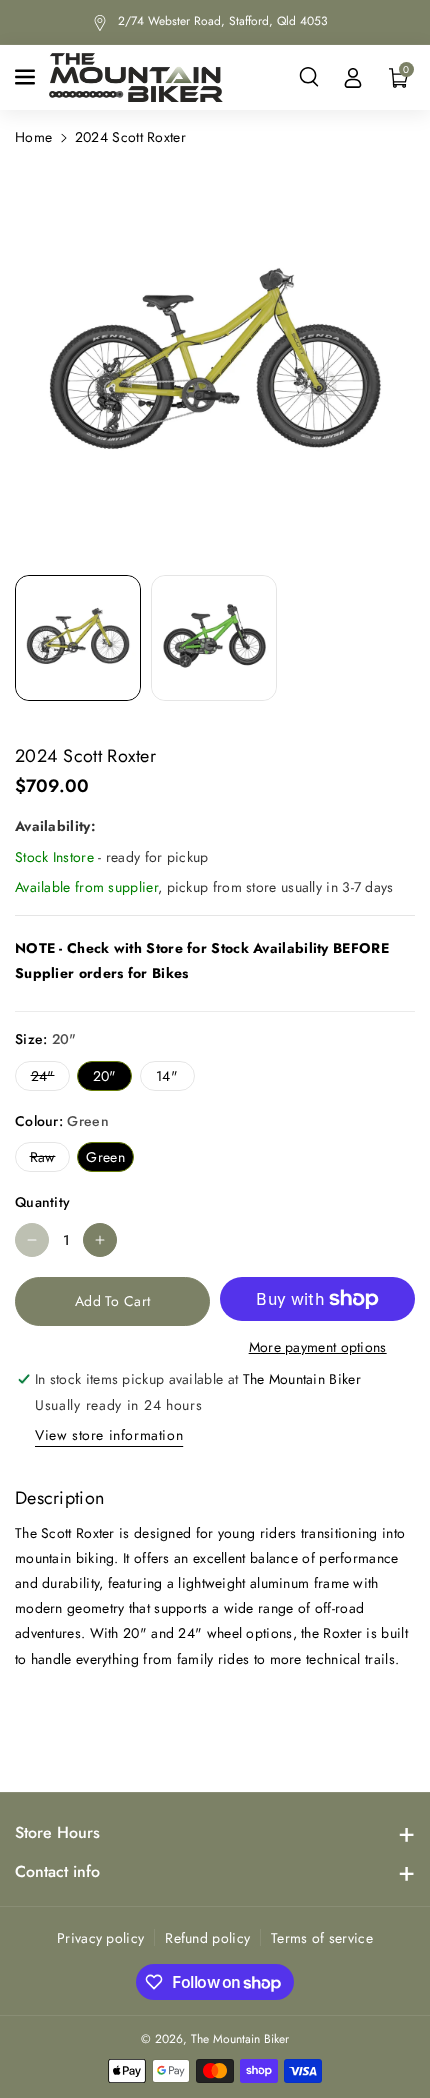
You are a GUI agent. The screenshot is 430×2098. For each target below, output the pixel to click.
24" (47, 1078)
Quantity (42, 1202)
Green (109, 1159)
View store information (109, 1435)
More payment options (318, 1347)
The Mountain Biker (240, 2039)
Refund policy (207, 1938)
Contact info (57, 1871)
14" (171, 1078)
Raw (47, 1159)
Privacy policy (100, 1938)
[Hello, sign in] (353, 77)
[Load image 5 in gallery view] (214, 638)
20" (109, 1078)
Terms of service (322, 1938)
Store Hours (57, 1832)
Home (33, 137)
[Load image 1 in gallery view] (78, 638)
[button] (27, 77)
